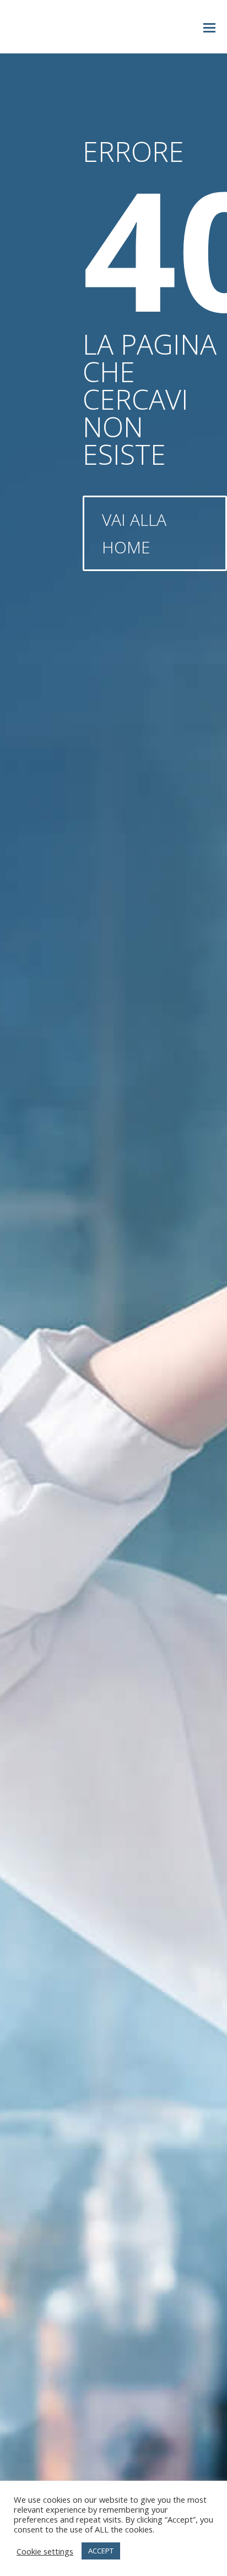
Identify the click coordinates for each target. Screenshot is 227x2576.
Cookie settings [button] (45, 2551)
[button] (209, 27)
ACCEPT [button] (101, 2551)
